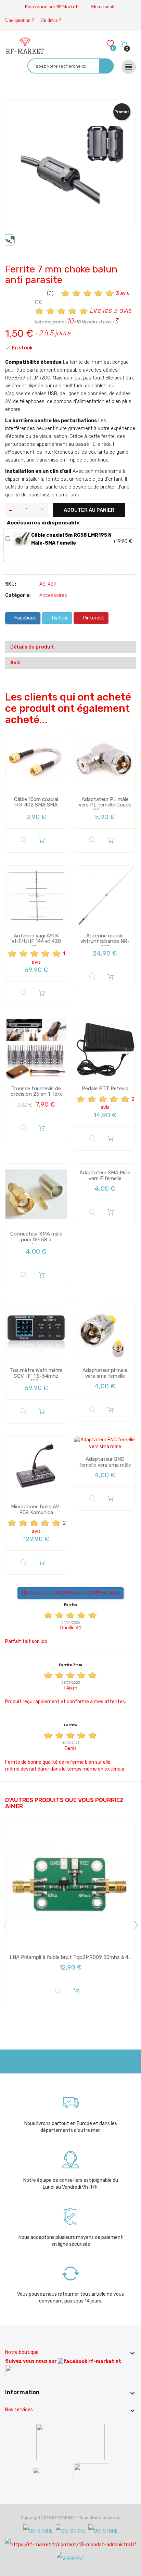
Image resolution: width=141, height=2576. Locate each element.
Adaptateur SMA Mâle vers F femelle (105, 1176)
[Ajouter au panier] (42, 840)
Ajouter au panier (89, 510)
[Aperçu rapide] (24, 840)
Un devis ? (51, 20)
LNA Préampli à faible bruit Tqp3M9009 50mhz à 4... (70, 1957)
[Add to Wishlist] (16, 111)
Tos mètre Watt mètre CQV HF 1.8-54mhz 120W (36, 1376)
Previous (7, 1925)
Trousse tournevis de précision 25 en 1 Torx (36, 1091)
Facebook (25, 618)
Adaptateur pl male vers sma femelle (105, 1373)
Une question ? (20, 20)
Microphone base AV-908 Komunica (36, 1510)
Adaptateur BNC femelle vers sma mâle (105, 1462)
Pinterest (93, 618)
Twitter (59, 618)
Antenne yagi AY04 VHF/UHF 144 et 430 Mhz (36, 941)
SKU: (11, 584)
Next (134, 1925)
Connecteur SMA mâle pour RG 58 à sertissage (36, 1239)
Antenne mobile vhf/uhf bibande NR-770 (105, 941)
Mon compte (103, 7)
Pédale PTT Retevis (105, 1089)
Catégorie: (18, 595)
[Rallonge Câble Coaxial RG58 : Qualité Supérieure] (22, 539)
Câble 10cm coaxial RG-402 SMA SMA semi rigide (36, 805)
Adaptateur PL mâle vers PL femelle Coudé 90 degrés (105, 805)
